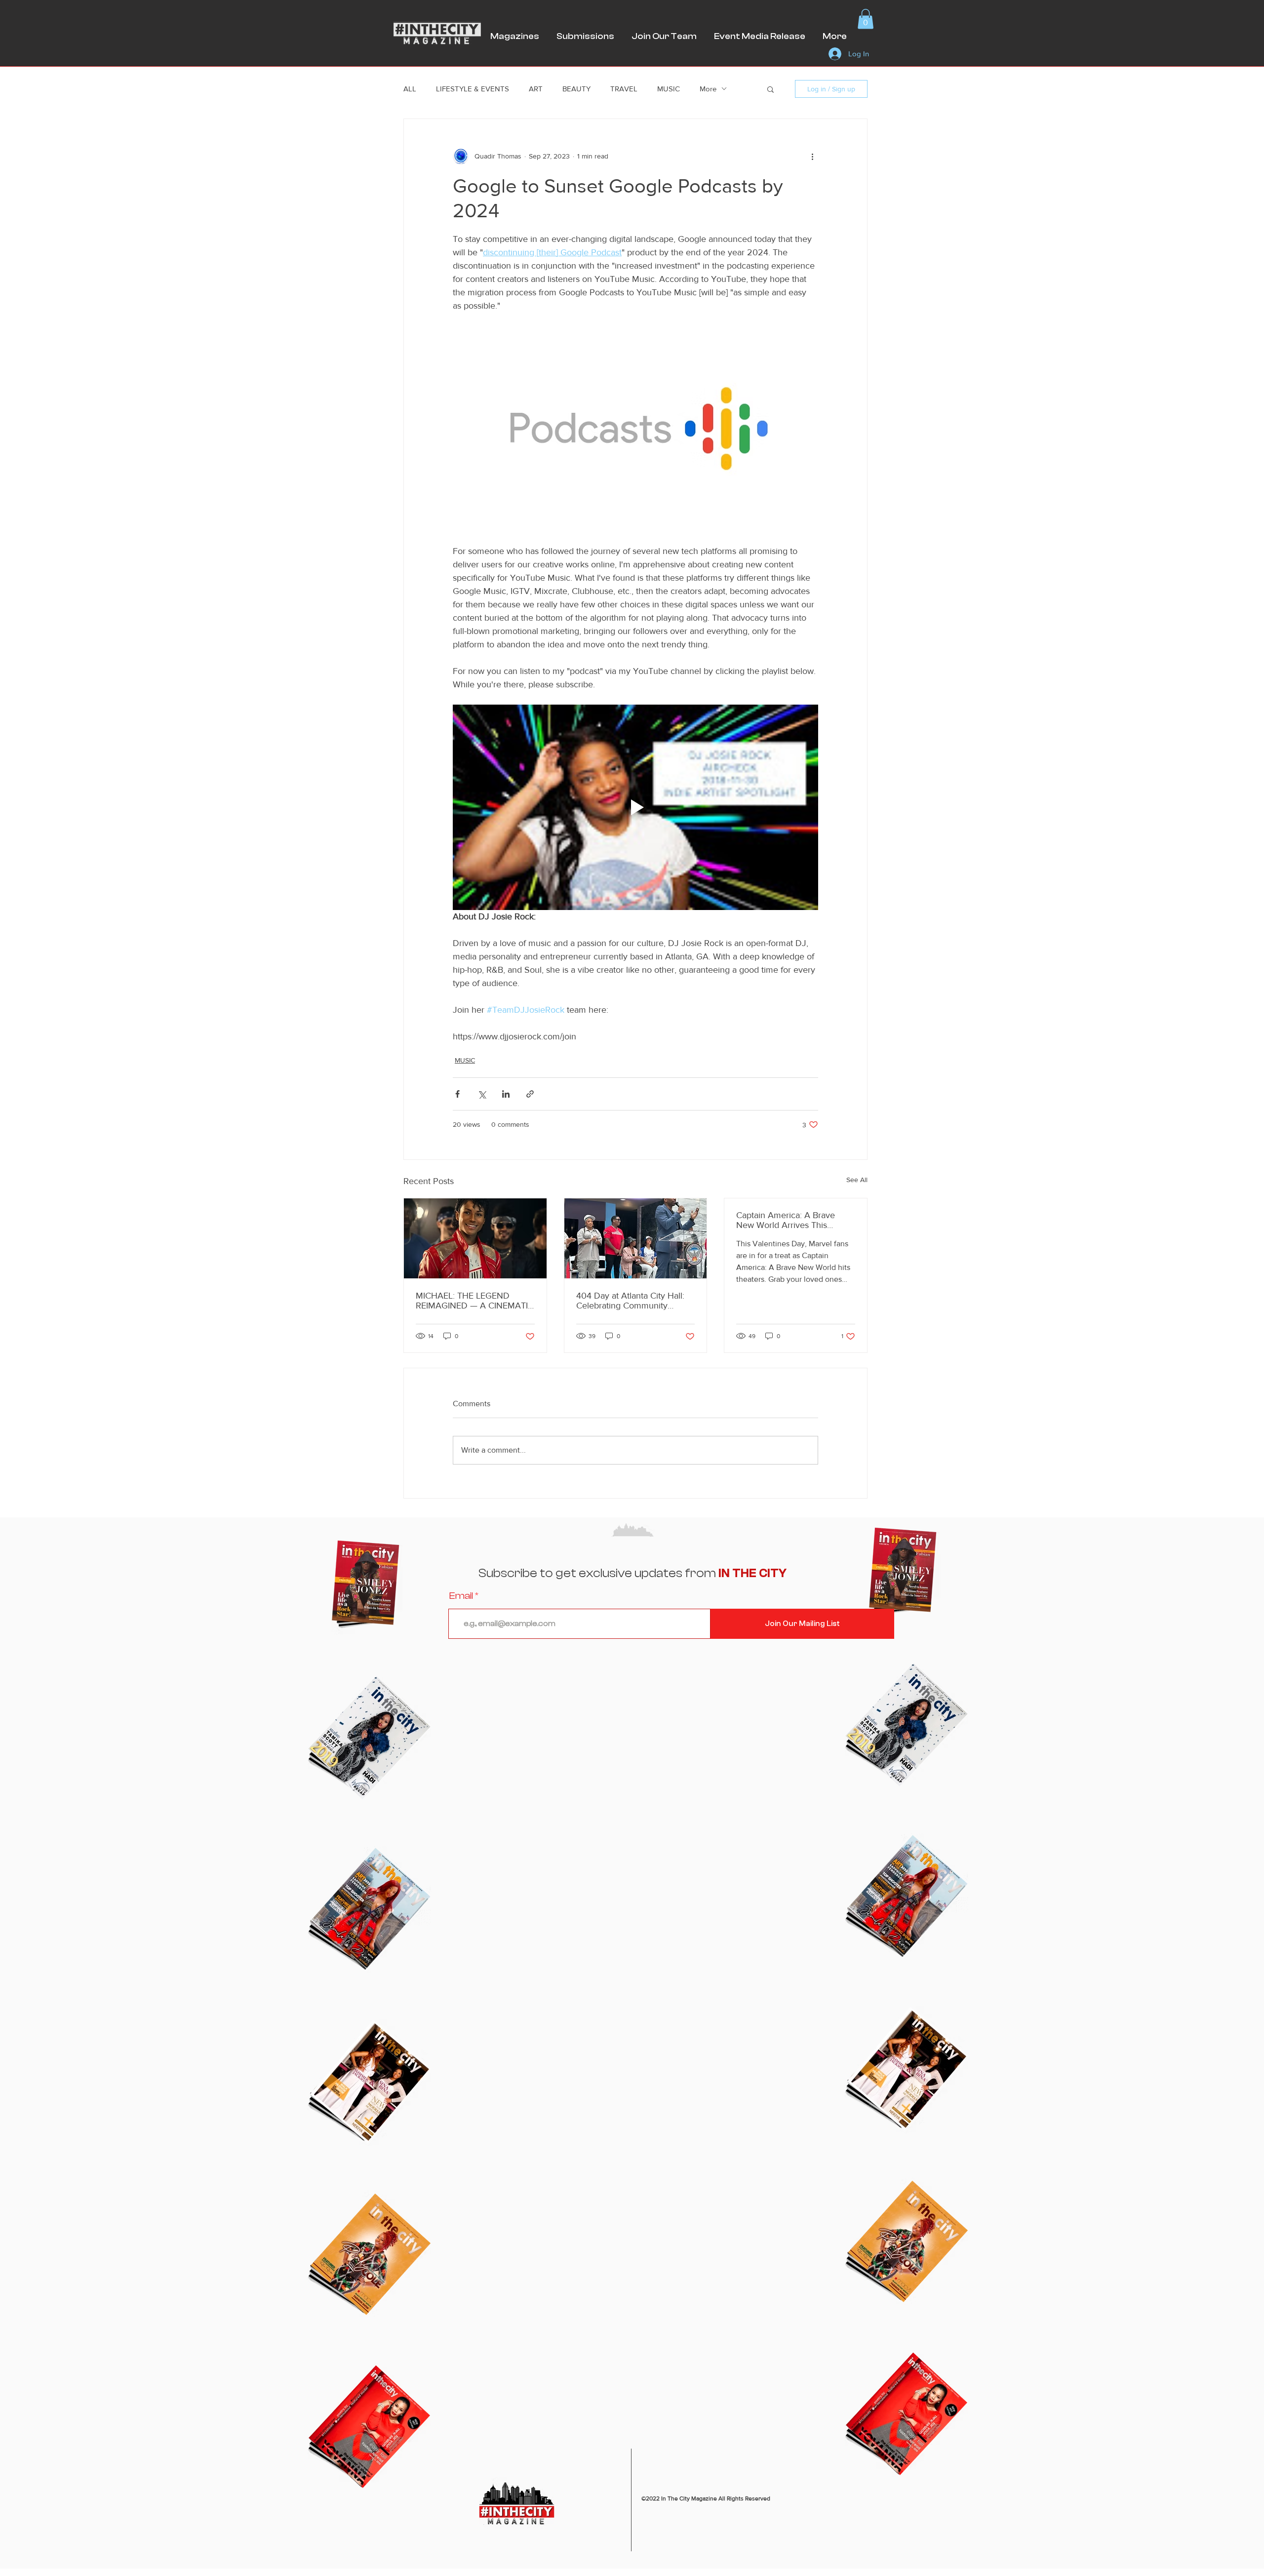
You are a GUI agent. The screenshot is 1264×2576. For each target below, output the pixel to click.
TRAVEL (624, 89)
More (708, 89)
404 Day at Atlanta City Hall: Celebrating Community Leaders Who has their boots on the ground (631, 1301)
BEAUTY (576, 89)
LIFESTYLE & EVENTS (473, 89)
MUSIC (669, 89)
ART (536, 89)
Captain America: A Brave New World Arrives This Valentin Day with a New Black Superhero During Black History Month (795, 1220)
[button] (866, 19)
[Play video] (635, 807)
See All (857, 1180)
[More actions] (812, 157)
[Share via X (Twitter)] (482, 1094)
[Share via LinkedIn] (506, 1094)
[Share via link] (530, 1094)
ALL (410, 89)
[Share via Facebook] (457, 1094)
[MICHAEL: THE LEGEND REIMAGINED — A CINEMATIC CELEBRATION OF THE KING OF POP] (475, 1238)
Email (461, 1596)
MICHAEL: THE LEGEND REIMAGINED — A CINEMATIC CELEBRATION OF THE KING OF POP (475, 1301)
